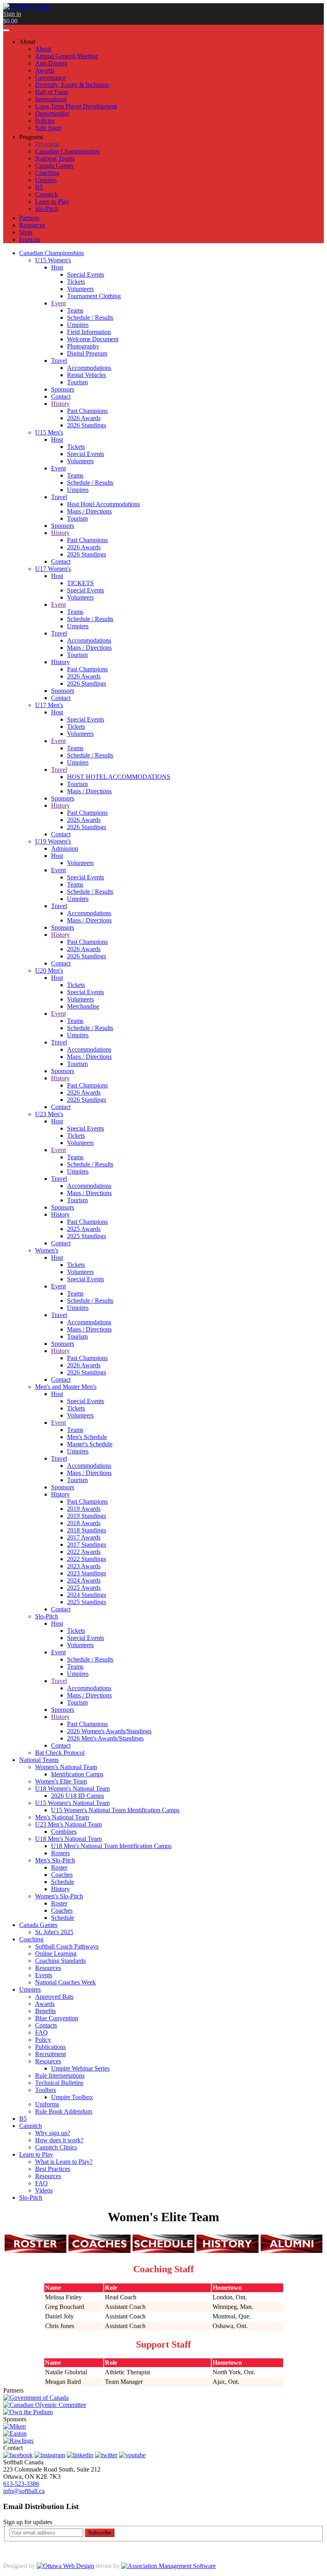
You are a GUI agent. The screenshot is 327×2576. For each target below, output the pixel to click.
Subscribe (100, 2533)
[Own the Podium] (28, 2412)
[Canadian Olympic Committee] (45, 2405)
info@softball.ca (24, 2491)
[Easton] (15, 2433)
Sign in (12, 14)
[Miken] (15, 2426)
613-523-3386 (21, 2484)
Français (30, 239)
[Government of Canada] (36, 2398)
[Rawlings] (18, 2441)
